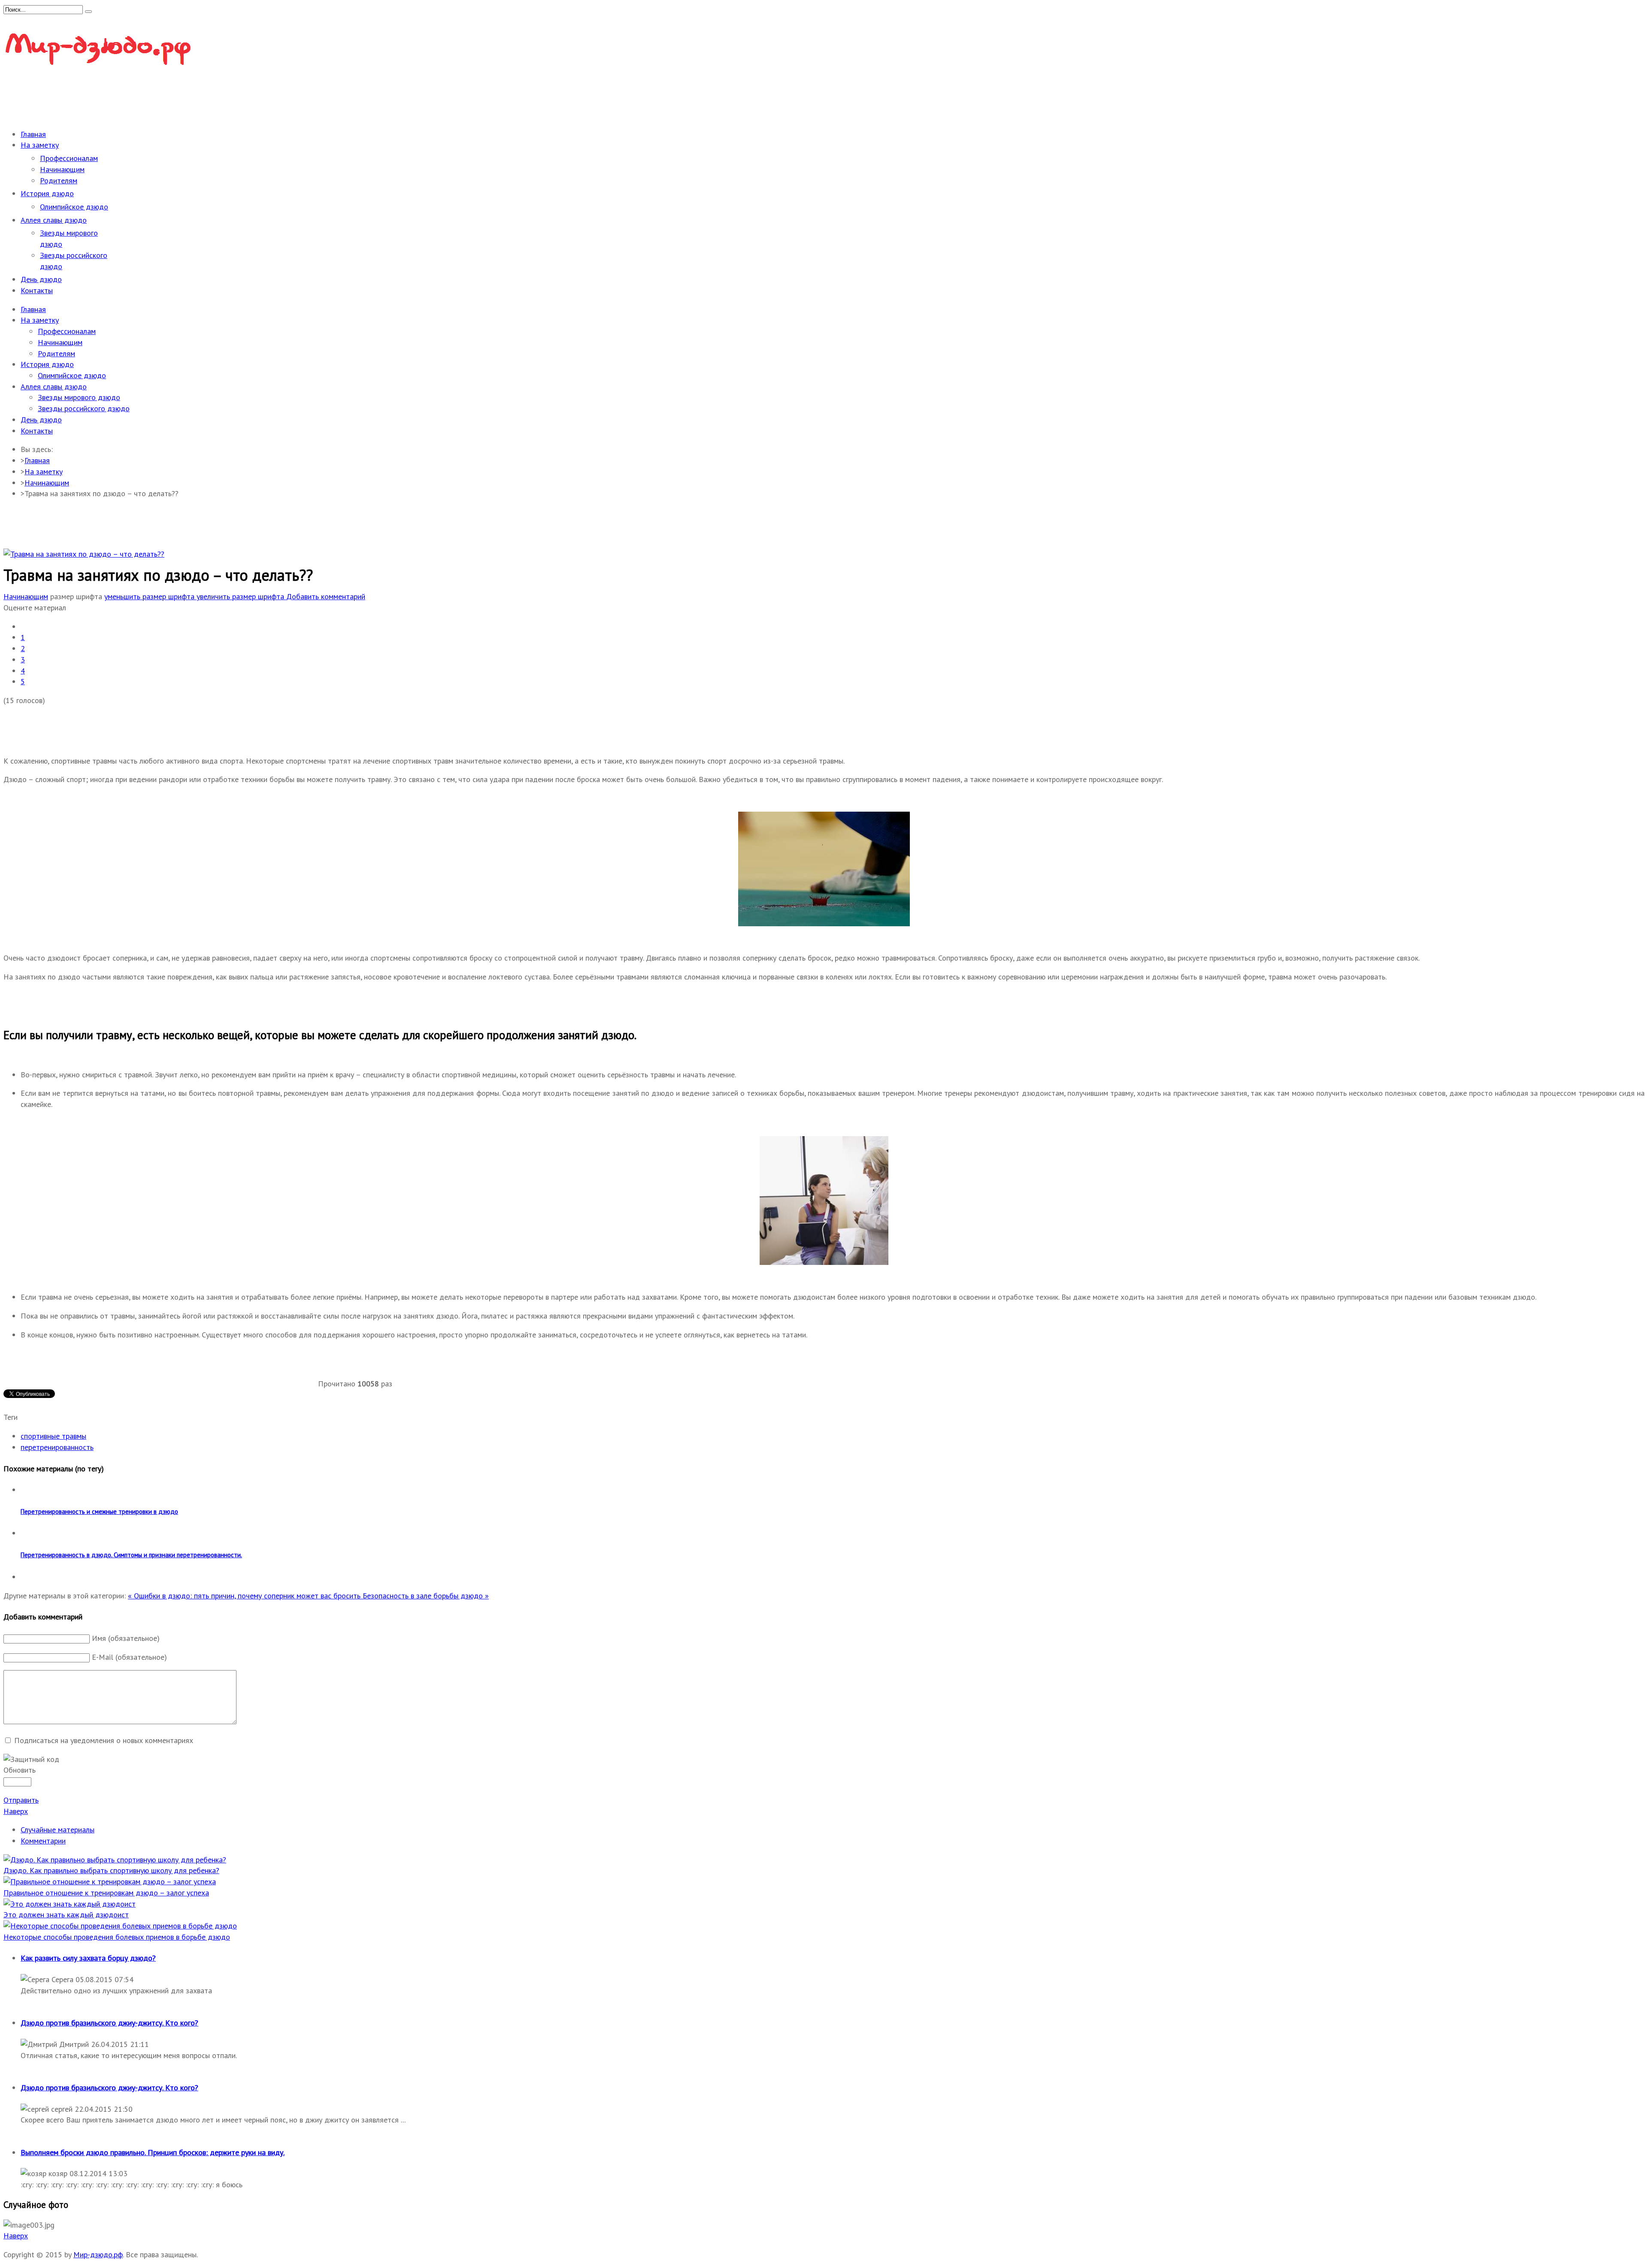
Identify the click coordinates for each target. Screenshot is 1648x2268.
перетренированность (57, 1447)
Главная (37, 460)
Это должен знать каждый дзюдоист (66, 1915)
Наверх (16, 1811)
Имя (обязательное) (126, 1638)
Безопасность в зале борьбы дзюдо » (426, 1596)
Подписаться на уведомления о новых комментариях (104, 1740)
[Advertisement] (160, 99)
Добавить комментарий (326, 596)
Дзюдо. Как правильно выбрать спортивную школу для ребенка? (111, 1870)
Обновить (20, 1770)
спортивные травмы (53, 1436)
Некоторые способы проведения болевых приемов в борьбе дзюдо (117, 1937)
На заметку (44, 471)
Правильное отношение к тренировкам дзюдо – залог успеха (106, 1893)
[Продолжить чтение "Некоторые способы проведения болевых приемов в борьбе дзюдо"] (120, 1926)
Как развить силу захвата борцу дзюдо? (88, 1958)
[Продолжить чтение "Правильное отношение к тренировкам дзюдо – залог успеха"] (110, 1881)
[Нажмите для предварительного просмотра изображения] (84, 554)
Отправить (21, 1800)
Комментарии (43, 1841)
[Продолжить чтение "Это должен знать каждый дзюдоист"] (70, 1904)
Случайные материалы (58, 1830)
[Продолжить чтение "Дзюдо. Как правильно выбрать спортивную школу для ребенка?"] (115, 1860)
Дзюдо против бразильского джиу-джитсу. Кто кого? (109, 2023)
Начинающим (47, 483)
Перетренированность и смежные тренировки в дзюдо (99, 1511)
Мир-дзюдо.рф (98, 2254)
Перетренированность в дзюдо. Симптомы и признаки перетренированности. (131, 1555)
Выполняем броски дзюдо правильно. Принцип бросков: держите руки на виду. (153, 2152)
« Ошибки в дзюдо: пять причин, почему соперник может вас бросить (245, 1596)
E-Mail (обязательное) (129, 1657)
